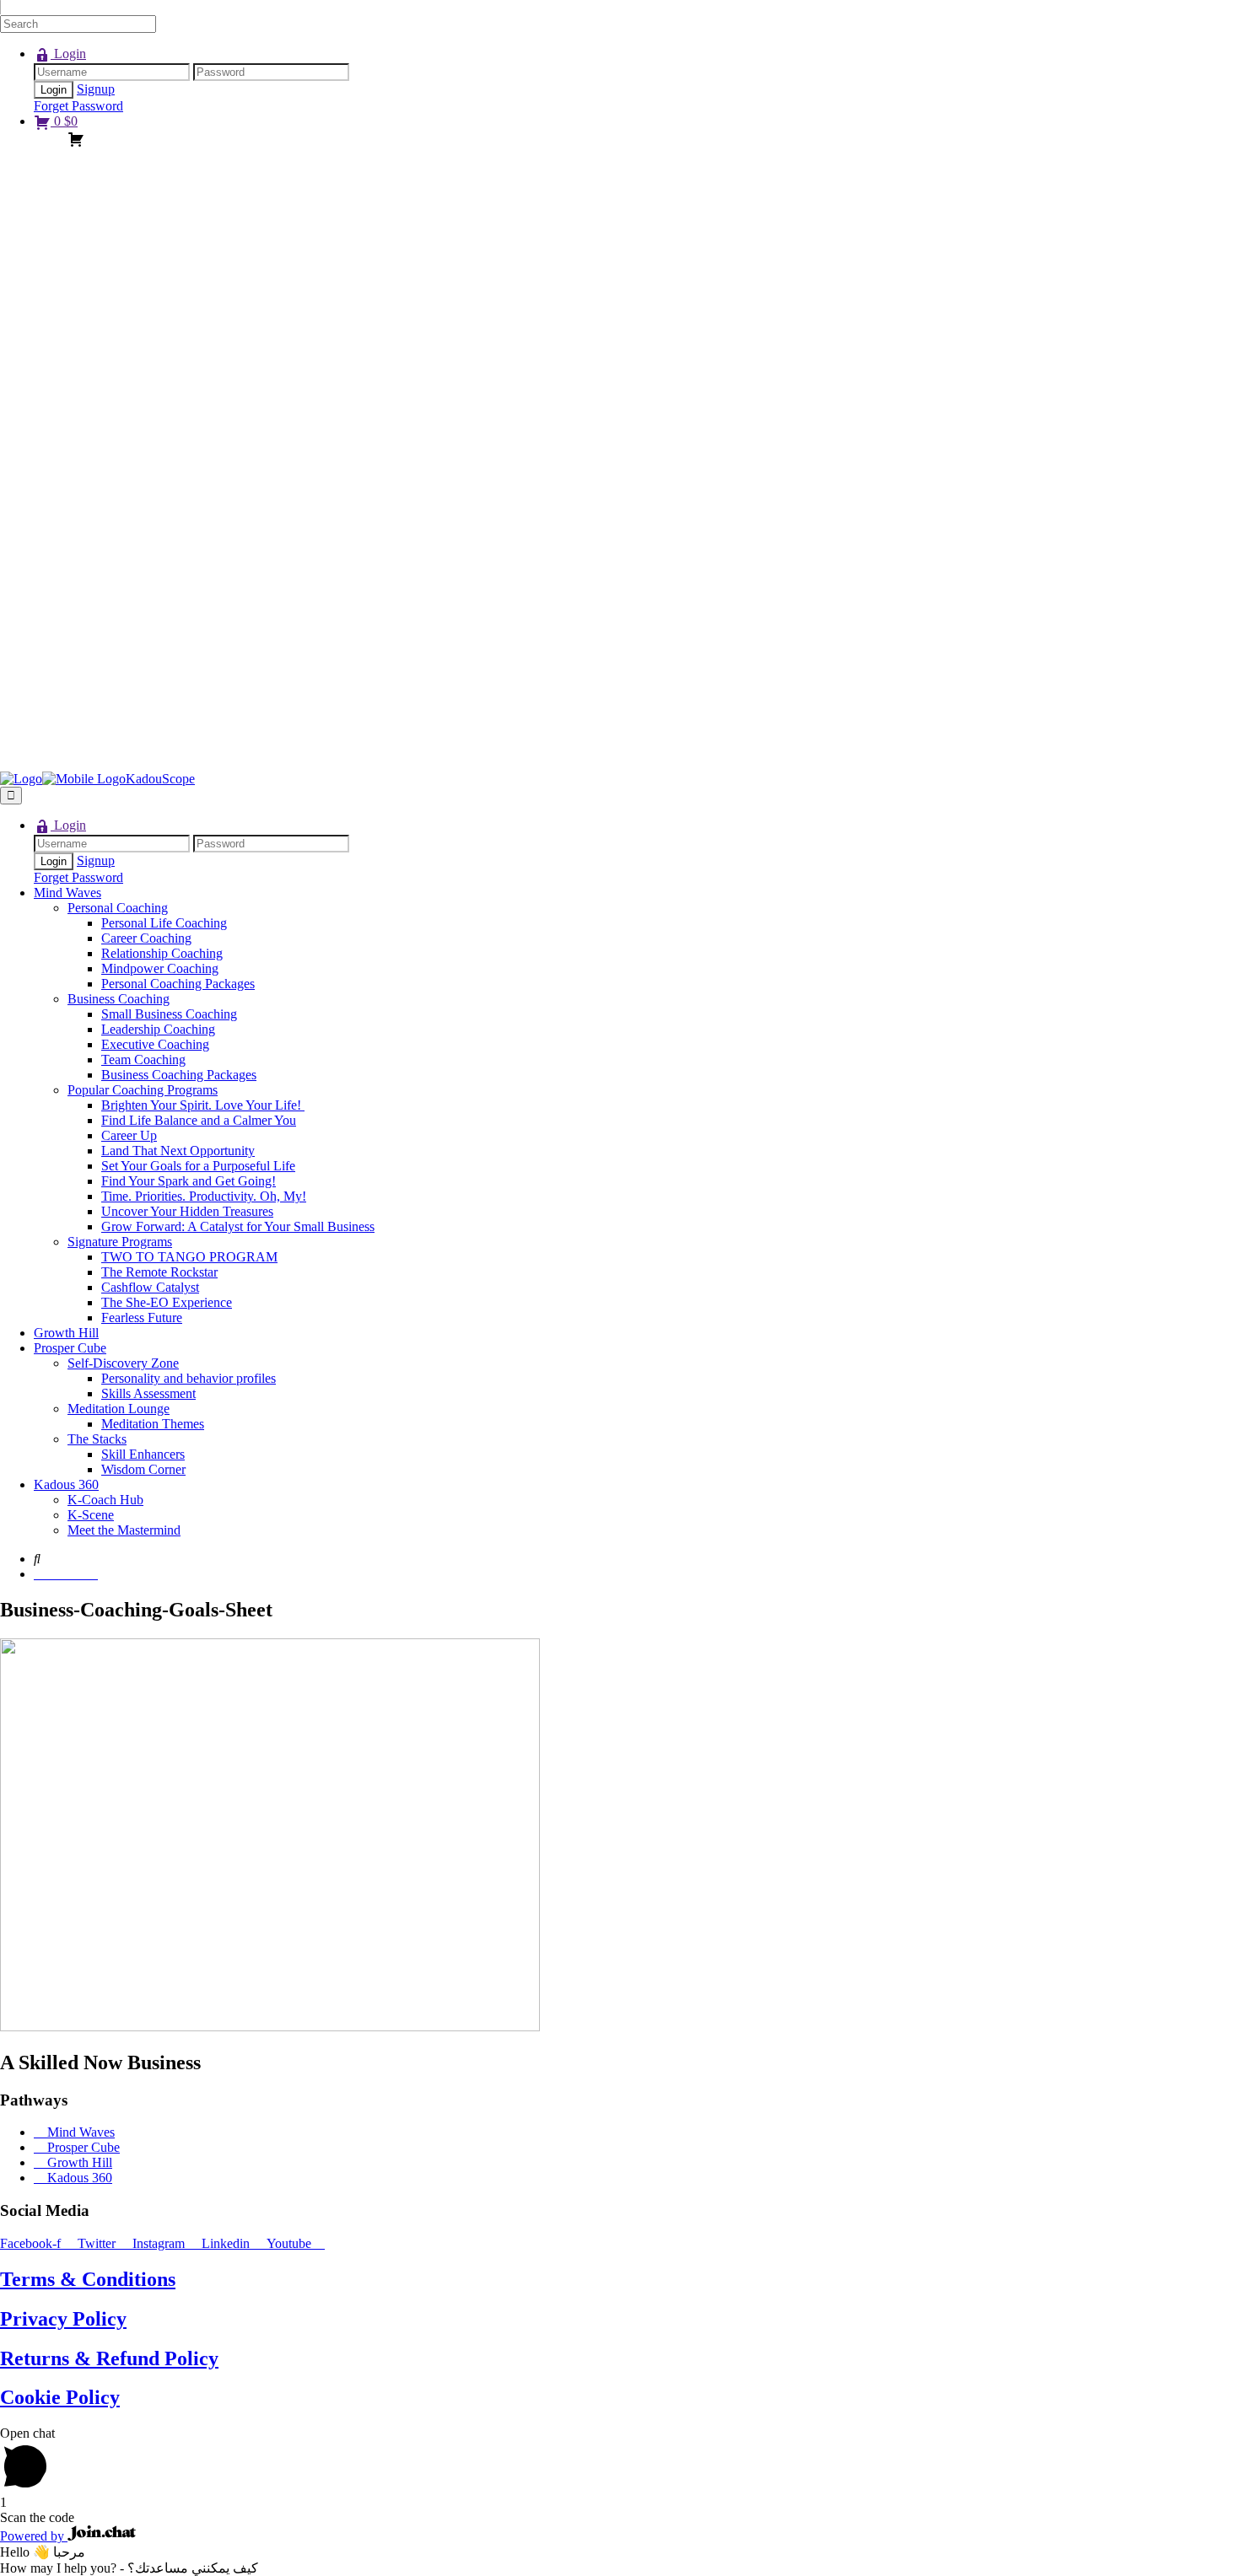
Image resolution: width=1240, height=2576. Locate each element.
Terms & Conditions (88, 2279)
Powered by (34, 2536)
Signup (96, 89)
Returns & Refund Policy (109, 2358)
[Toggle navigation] (11, 796)
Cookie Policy (60, 2397)
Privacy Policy (63, 2319)
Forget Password (78, 106)
